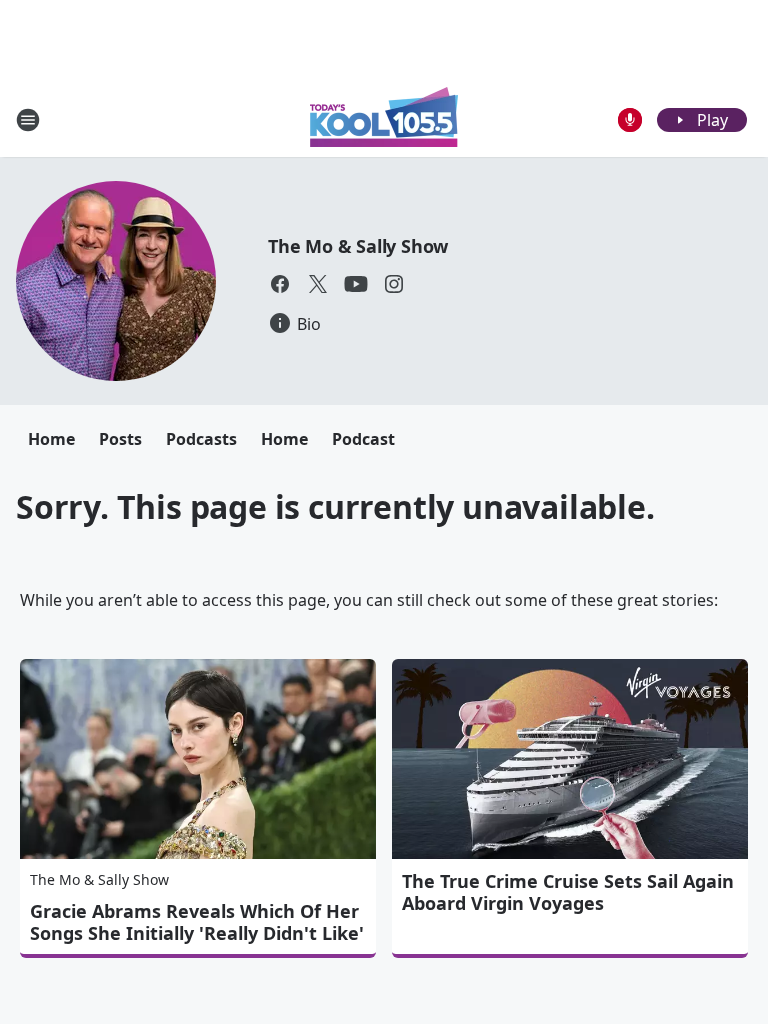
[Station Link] (384, 119)
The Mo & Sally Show (358, 246)
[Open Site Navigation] (28, 120)
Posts (120, 439)
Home (51, 439)
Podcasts (201, 439)
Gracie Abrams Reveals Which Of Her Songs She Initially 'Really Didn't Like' (197, 922)
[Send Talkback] (630, 120)
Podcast (363, 439)
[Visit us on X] (318, 284)
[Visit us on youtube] (356, 284)
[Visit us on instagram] (394, 284)
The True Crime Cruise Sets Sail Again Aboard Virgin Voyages (568, 892)
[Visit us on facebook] (280, 284)
